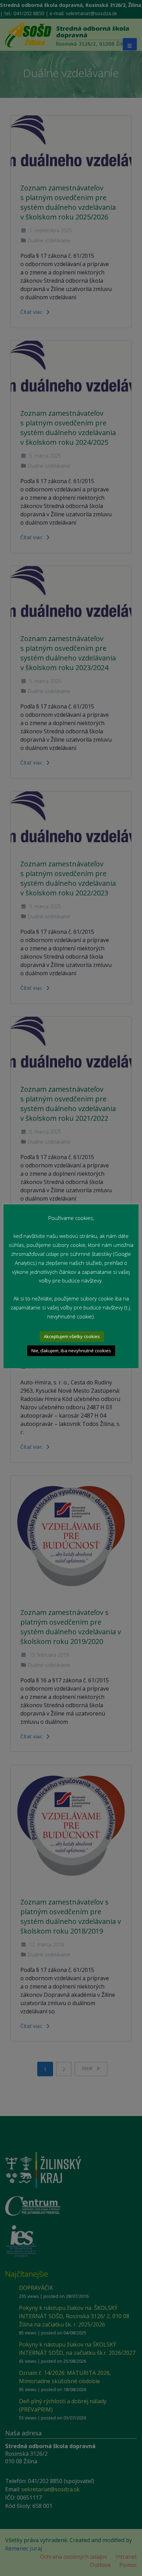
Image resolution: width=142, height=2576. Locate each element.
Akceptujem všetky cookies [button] (72, 1336)
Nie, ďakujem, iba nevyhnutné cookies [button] (71, 1351)
